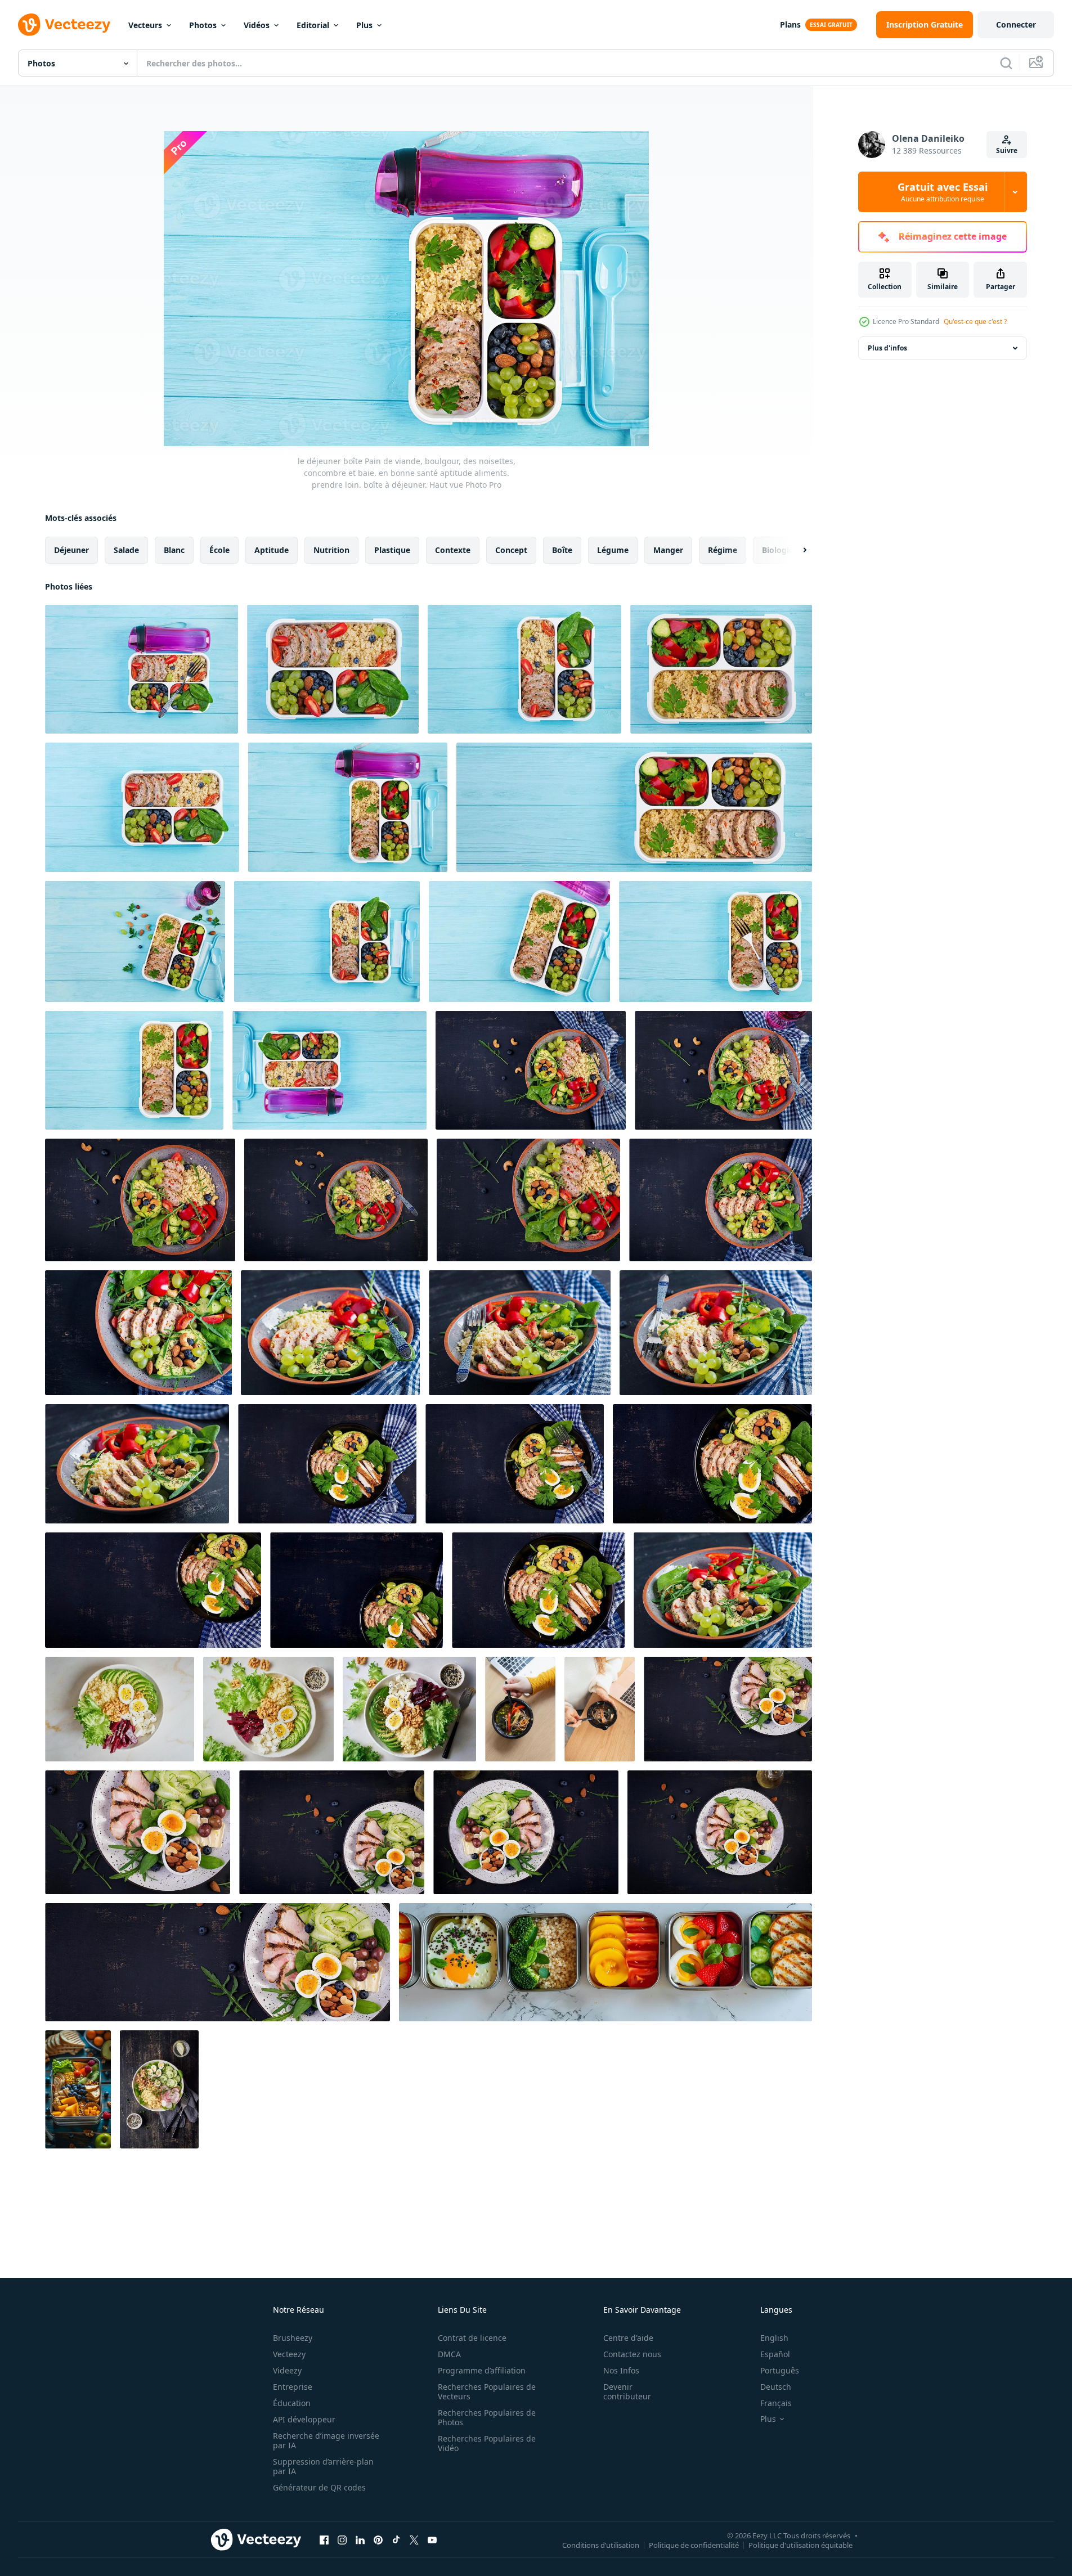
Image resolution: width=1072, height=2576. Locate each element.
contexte (453, 550)
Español (775, 2354)
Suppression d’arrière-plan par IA (323, 2466)
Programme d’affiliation (482, 2370)
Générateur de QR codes (319, 2487)
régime (723, 550)
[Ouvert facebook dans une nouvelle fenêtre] (324, 2539)
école (219, 550)
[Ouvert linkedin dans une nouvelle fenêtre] (360, 2539)
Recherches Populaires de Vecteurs (487, 2391)
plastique (392, 550)
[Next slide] (795, 550)
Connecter (1016, 24)
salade (126, 550)
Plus (364, 25)
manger (668, 550)
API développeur (304, 2419)
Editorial (313, 25)
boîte (562, 550)
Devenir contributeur (627, 2391)
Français (776, 2403)
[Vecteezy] (64, 25)
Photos (203, 25)
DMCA (449, 2354)
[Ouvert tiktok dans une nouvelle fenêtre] (396, 2539)
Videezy (287, 2370)
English (774, 2338)
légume (613, 550)
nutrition (331, 550)
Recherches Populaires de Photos (487, 2417)
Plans (790, 24)
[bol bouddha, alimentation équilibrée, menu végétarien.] (120, 1709)
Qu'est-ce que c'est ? (975, 322)
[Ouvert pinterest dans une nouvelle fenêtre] (378, 2539)
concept (511, 550)
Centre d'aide (628, 2338)
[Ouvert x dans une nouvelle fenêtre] (414, 2539)
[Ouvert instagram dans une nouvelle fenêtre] (342, 2539)
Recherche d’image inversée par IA (326, 2440)
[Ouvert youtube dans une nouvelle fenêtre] (432, 2539)
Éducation (292, 2403)
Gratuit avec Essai (943, 192)
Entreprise (293, 2387)
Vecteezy (289, 2354)
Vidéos (257, 25)
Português (780, 2370)
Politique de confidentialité (694, 2544)
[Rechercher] (1006, 63)
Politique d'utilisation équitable (800, 2544)
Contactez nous (632, 2354)
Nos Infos (621, 2370)
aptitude (272, 550)
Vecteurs (145, 25)
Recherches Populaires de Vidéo (487, 2443)
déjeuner (71, 550)
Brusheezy (293, 2338)
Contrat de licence (472, 2338)
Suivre (1007, 150)
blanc (174, 550)
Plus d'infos (887, 348)
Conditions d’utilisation (601, 2544)
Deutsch (776, 2387)
